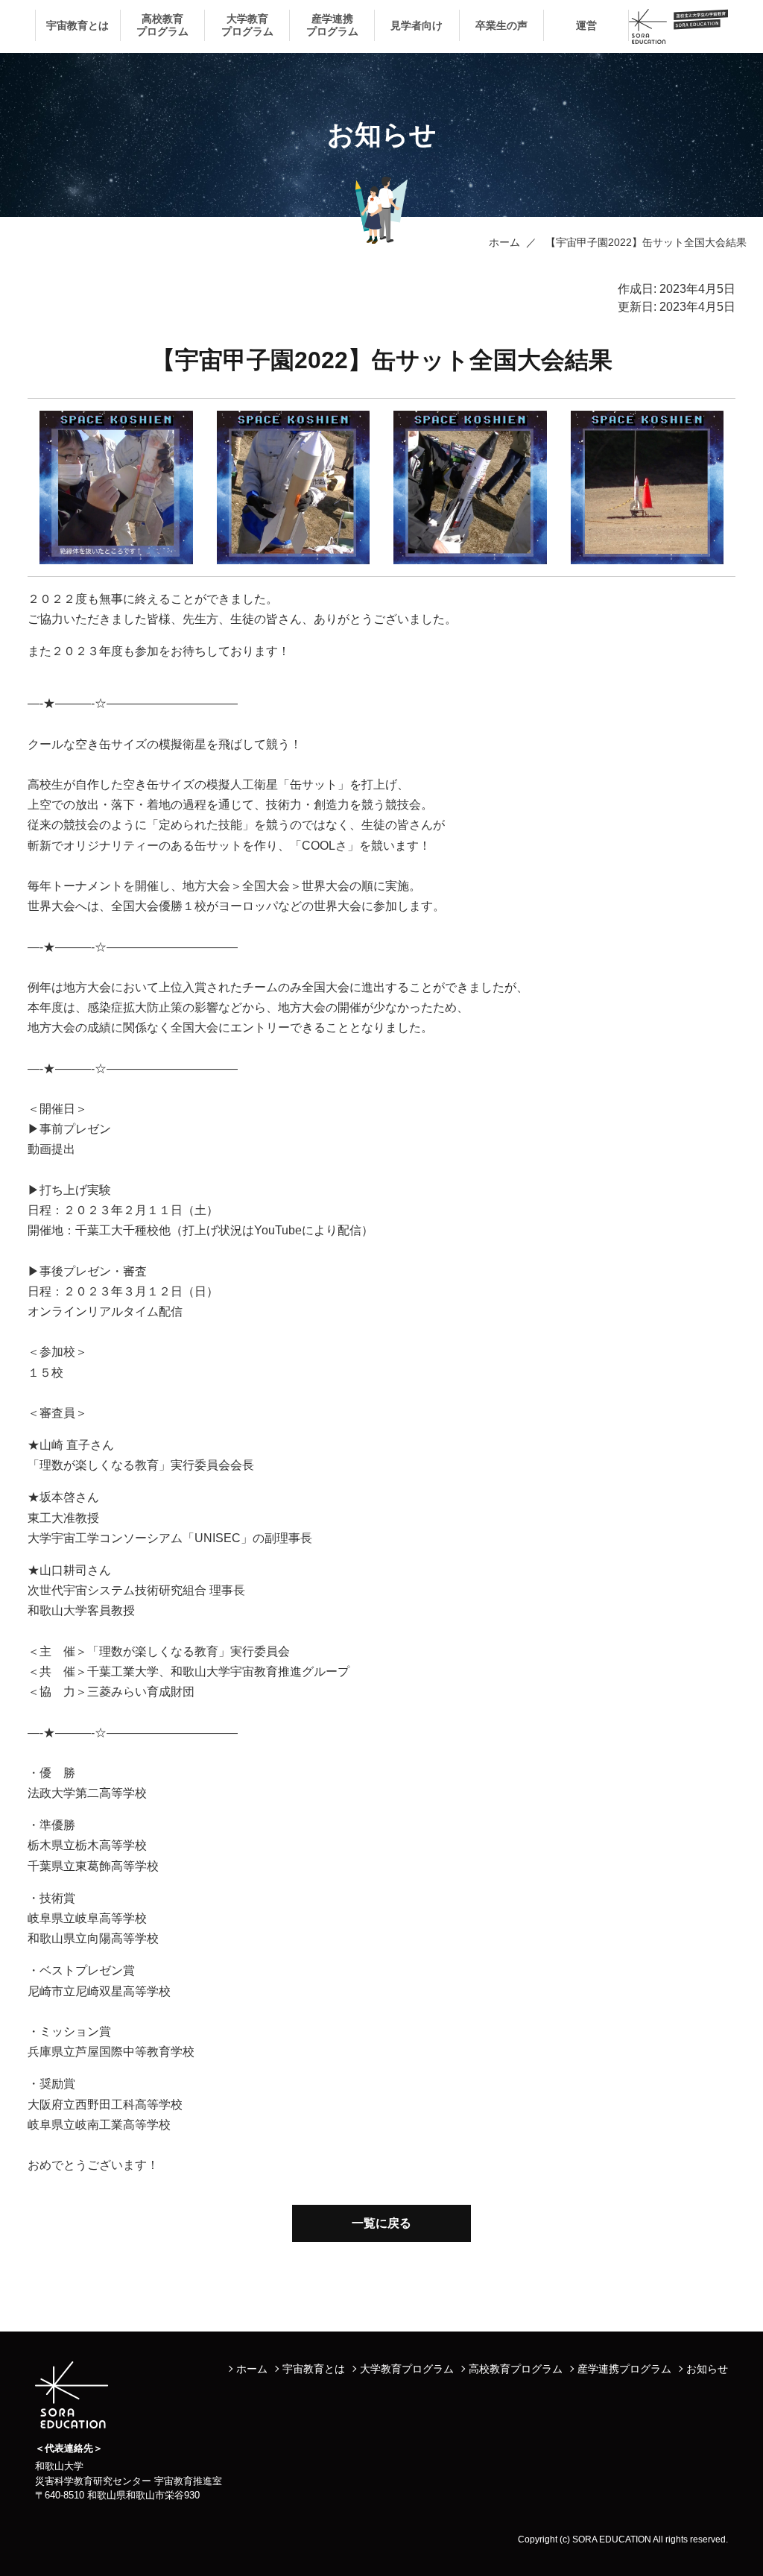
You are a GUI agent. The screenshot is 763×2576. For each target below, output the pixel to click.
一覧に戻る (381, 2223)
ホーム (504, 242)
